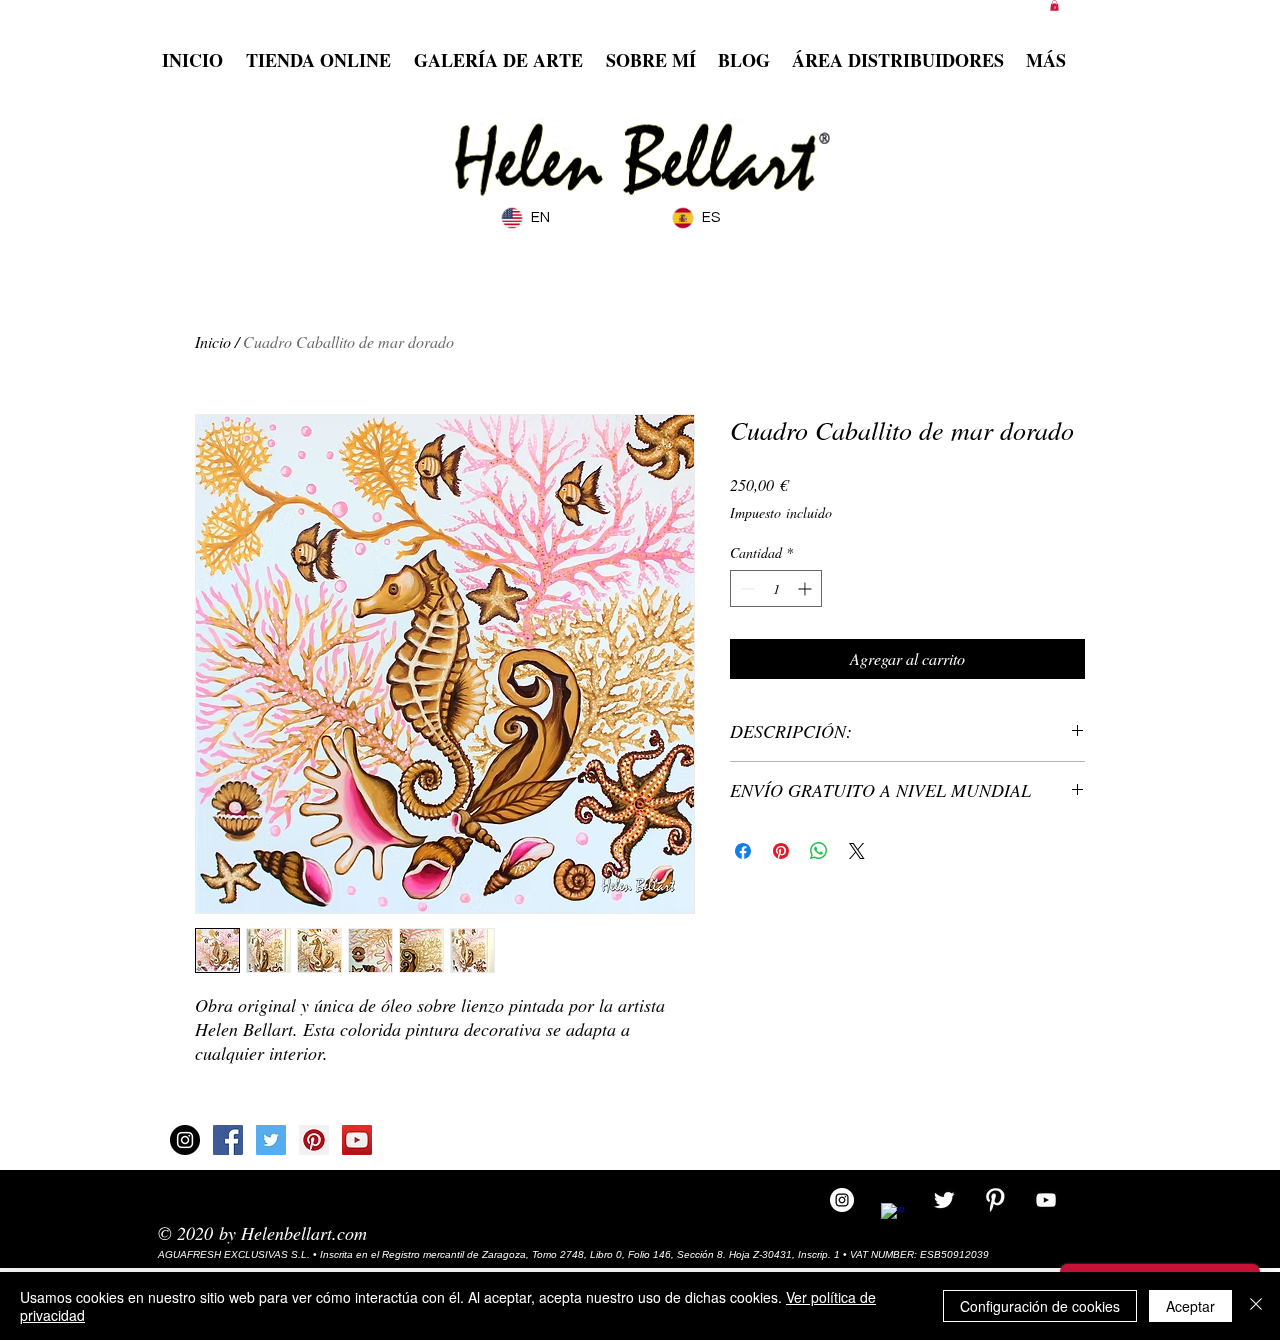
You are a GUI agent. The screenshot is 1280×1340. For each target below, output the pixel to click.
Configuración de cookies (1040, 1306)
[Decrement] (745, 588)
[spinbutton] (776, 588)
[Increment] (806, 588)
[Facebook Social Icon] (228, 1140)
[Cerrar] (1256, 1306)
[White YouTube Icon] (1046, 1200)
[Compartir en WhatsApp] (819, 851)
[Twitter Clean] (944, 1200)
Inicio (213, 341)
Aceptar (1190, 1306)
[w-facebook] (893, 1215)
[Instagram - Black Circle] (185, 1140)
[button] (1054, 5)
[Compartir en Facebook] (743, 851)
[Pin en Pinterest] (781, 851)
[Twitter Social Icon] (271, 1140)
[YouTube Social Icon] (357, 1140)
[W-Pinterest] (995, 1200)
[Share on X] (857, 851)
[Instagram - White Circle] (842, 1200)
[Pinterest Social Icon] (314, 1140)
